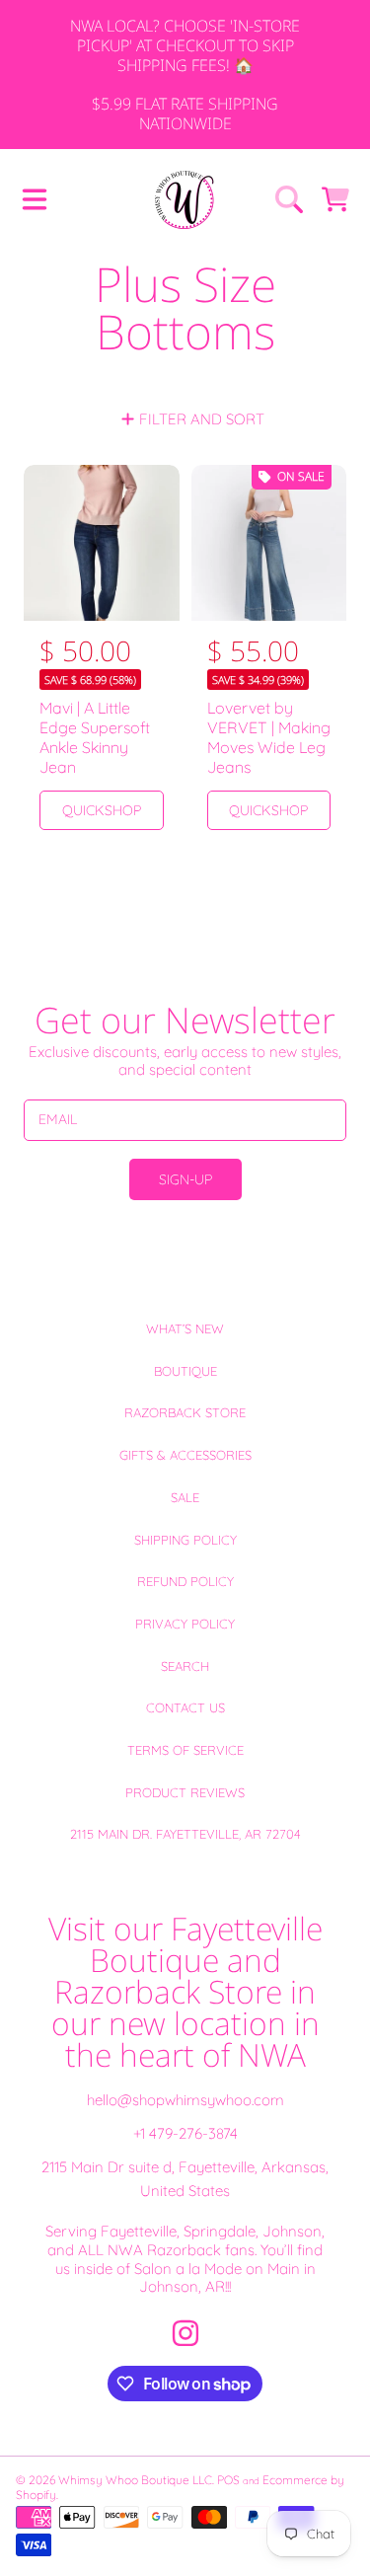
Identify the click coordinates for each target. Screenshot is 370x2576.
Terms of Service (185, 1750)
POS (228, 2480)
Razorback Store (185, 1412)
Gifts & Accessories (185, 1455)
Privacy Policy (185, 1624)
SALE (185, 1497)
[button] (35, 199)
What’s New (185, 1328)
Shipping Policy (185, 1540)
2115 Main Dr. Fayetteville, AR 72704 (185, 1834)
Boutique (185, 1371)
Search (185, 1666)
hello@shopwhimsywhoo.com (185, 2100)
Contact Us (185, 1707)
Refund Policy (185, 1581)
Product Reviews (185, 1792)
